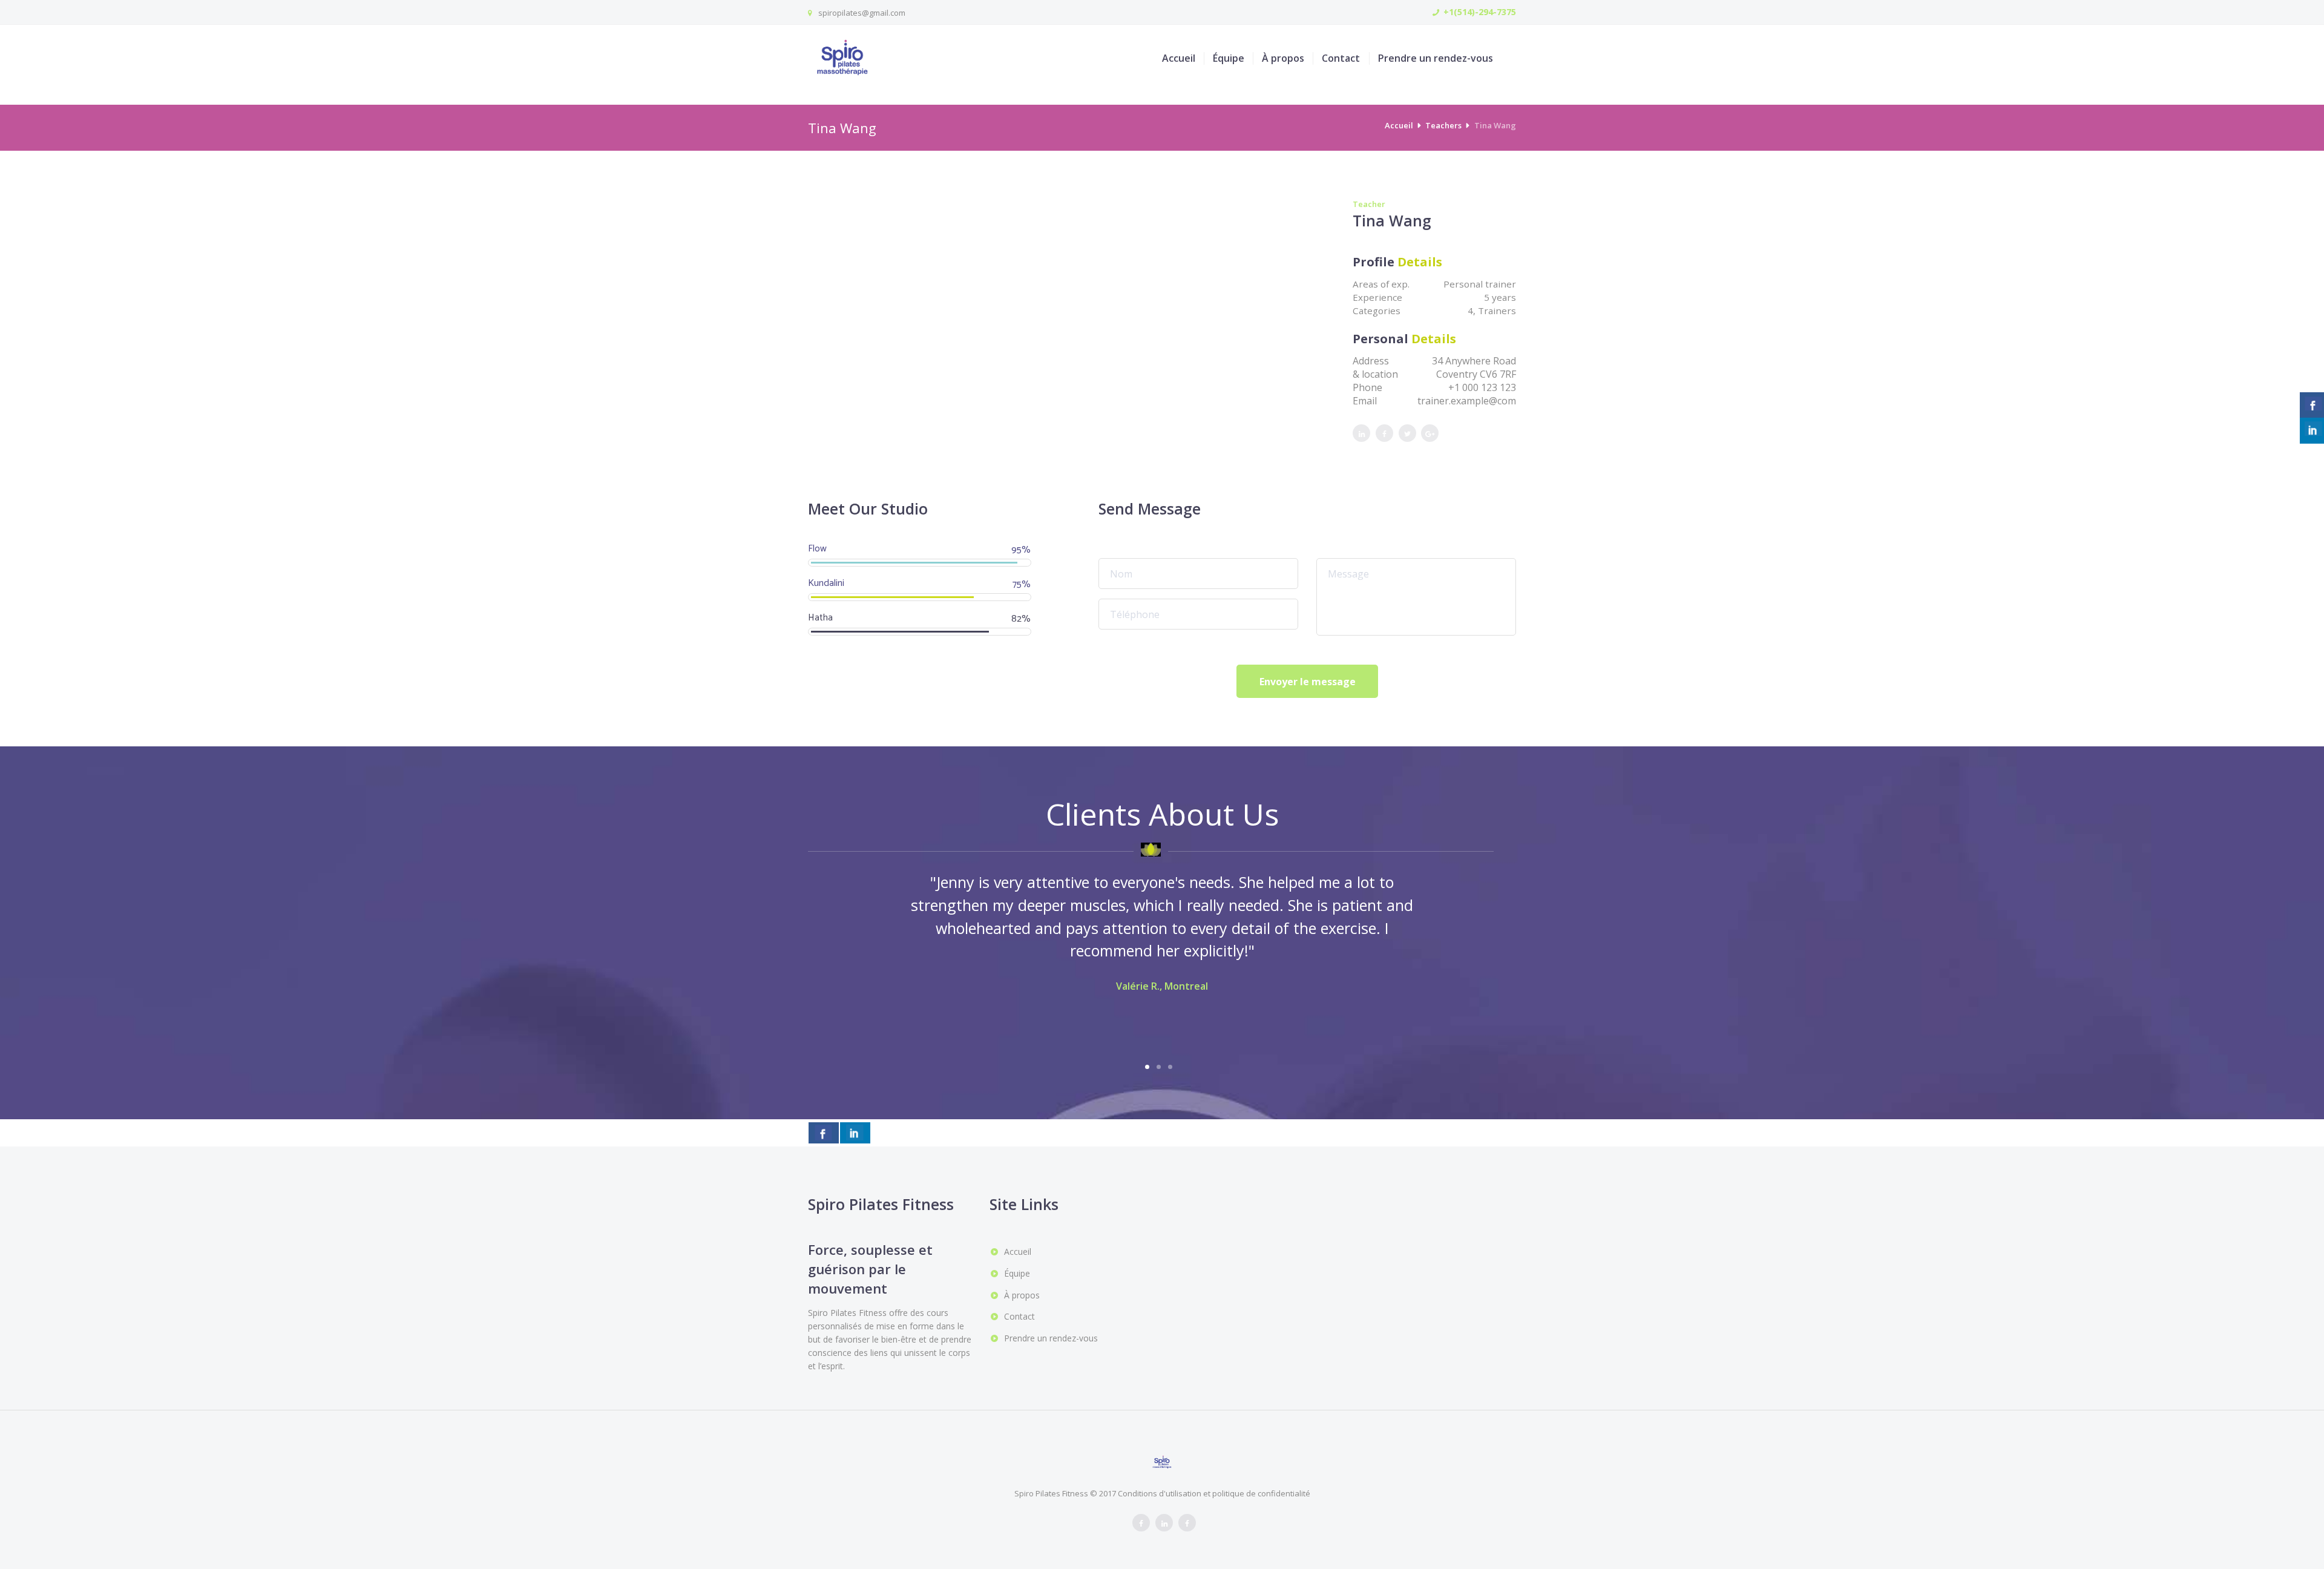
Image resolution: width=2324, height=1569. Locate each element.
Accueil (1179, 58)
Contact (1341, 58)
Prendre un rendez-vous (1436, 58)
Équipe (1229, 58)
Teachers (1443, 125)
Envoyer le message (1308, 682)
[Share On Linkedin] (855, 1133)
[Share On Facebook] (824, 1133)
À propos (1283, 58)
